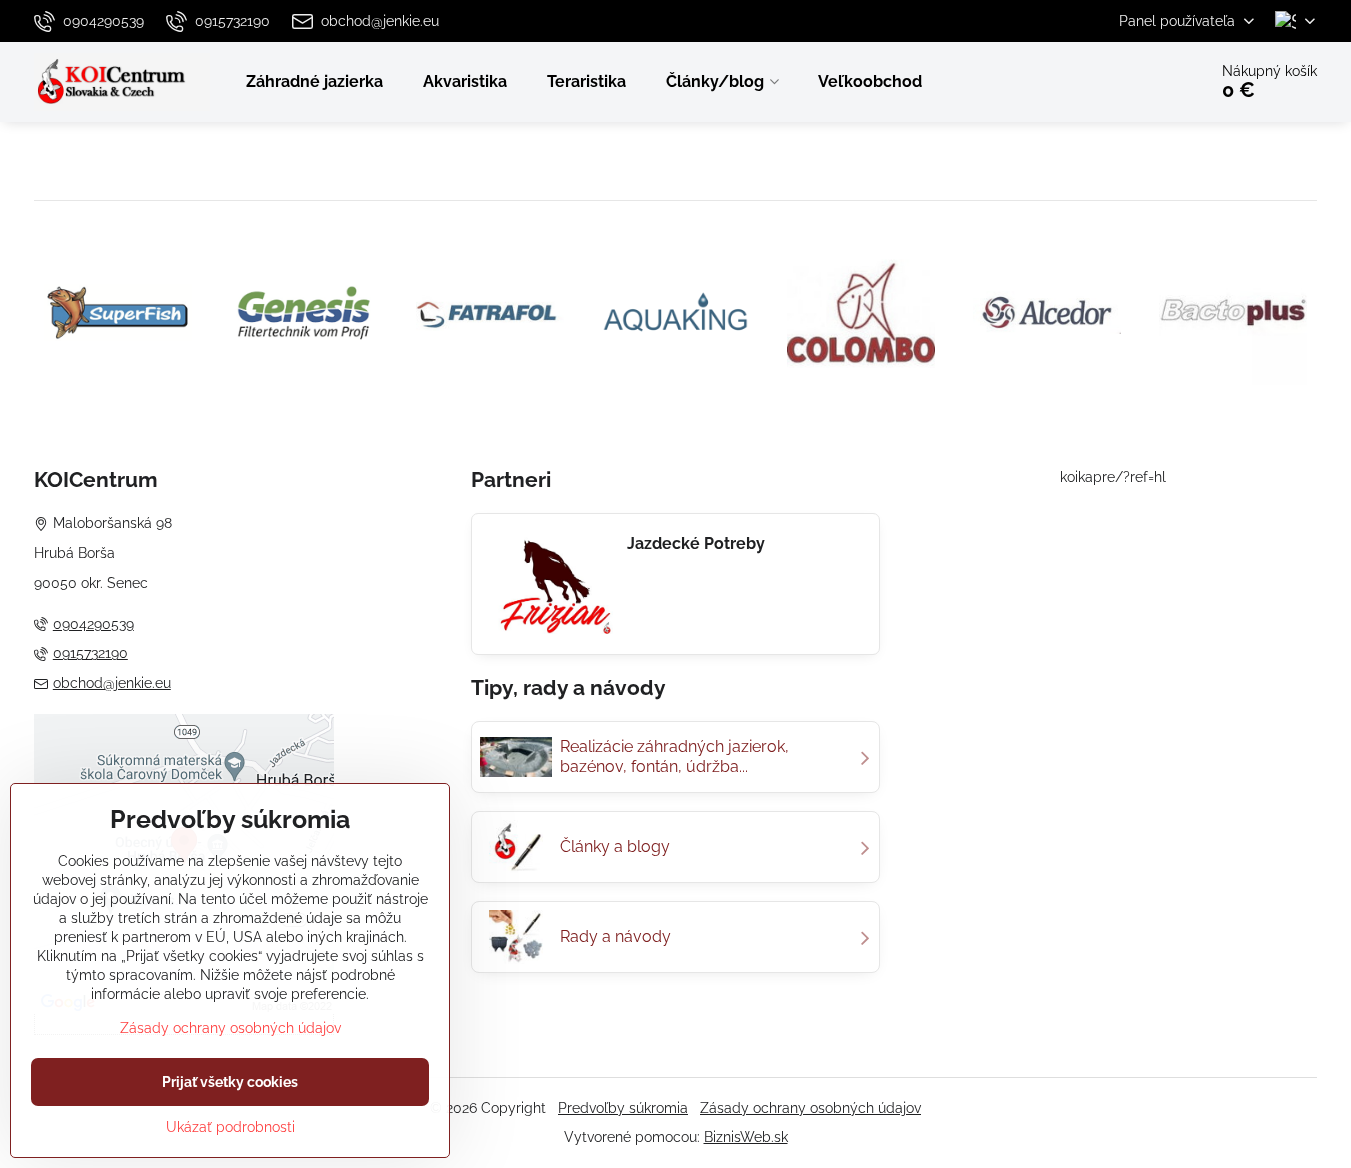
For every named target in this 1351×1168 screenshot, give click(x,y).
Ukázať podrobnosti (230, 1127)
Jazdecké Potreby (696, 543)
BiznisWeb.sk (746, 1137)
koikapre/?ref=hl (1113, 477)
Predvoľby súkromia (623, 1108)
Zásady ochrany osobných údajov (810, 1108)
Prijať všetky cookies (230, 1082)
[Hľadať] (1135, 82)
